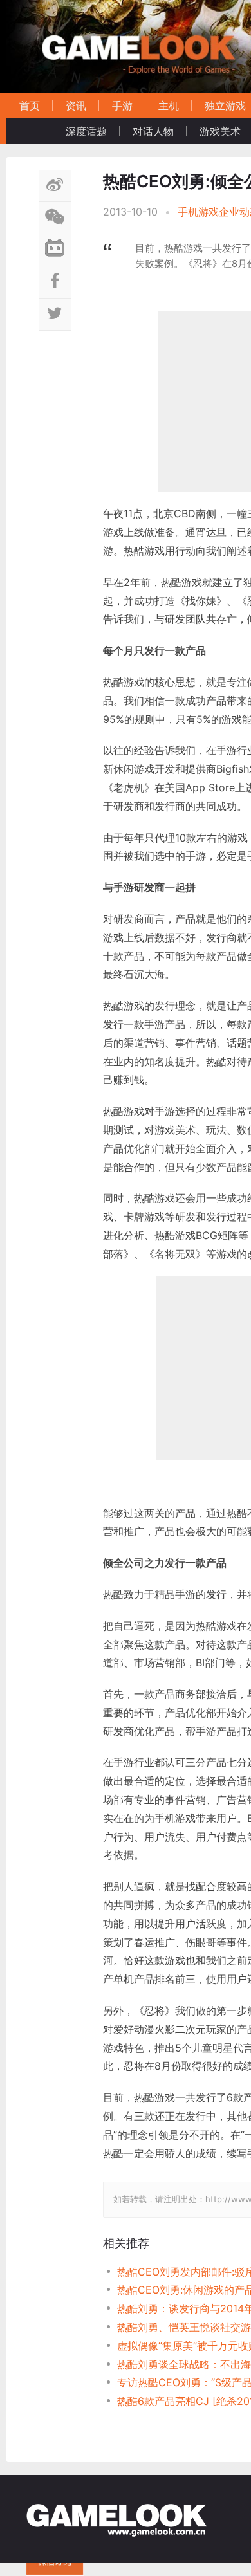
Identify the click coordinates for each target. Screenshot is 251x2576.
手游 (122, 106)
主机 (169, 106)
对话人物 (153, 131)
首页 (30, 106)
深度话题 (86, 131)
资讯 (76, 106)
